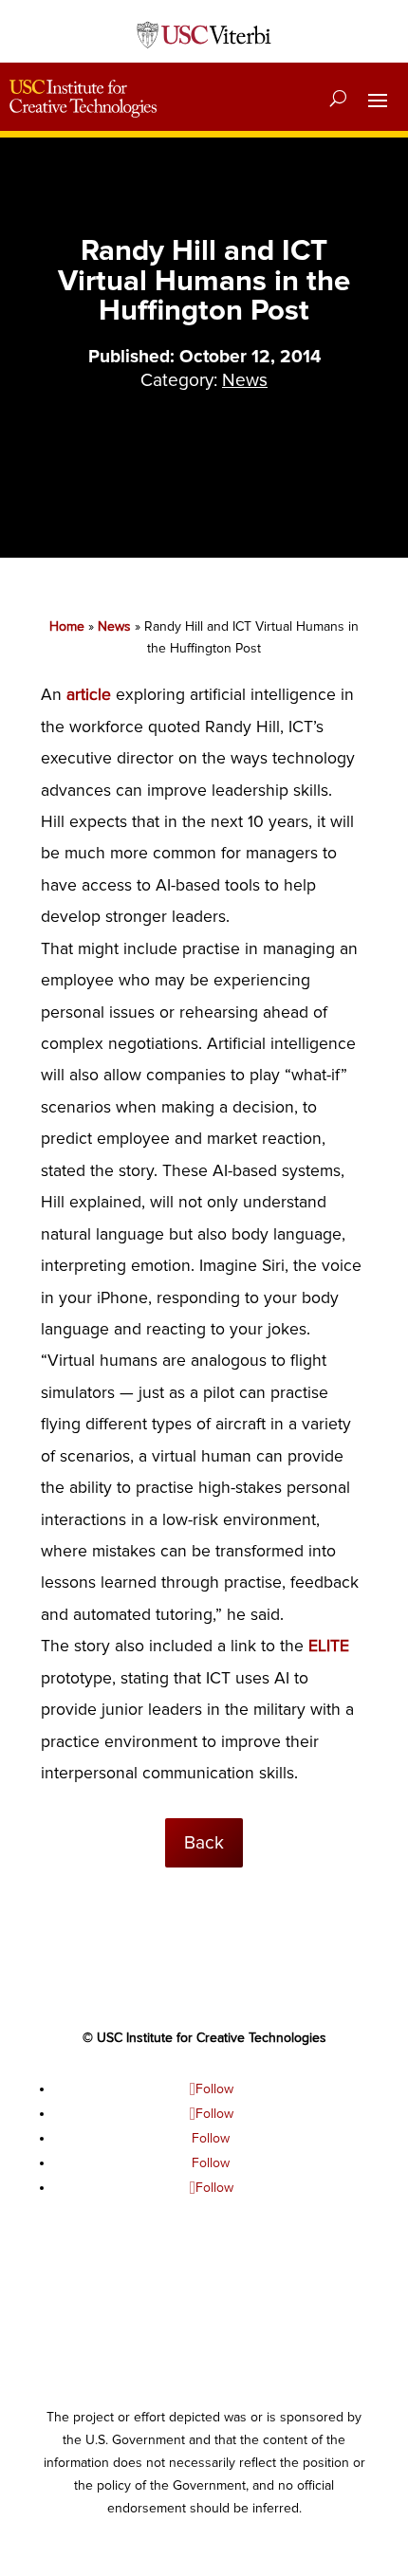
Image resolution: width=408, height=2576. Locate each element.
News (114, 626)
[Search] (338, 99)
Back (204, 1843)
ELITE (329, 1646)
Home (67, 626)
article (89, 695)
